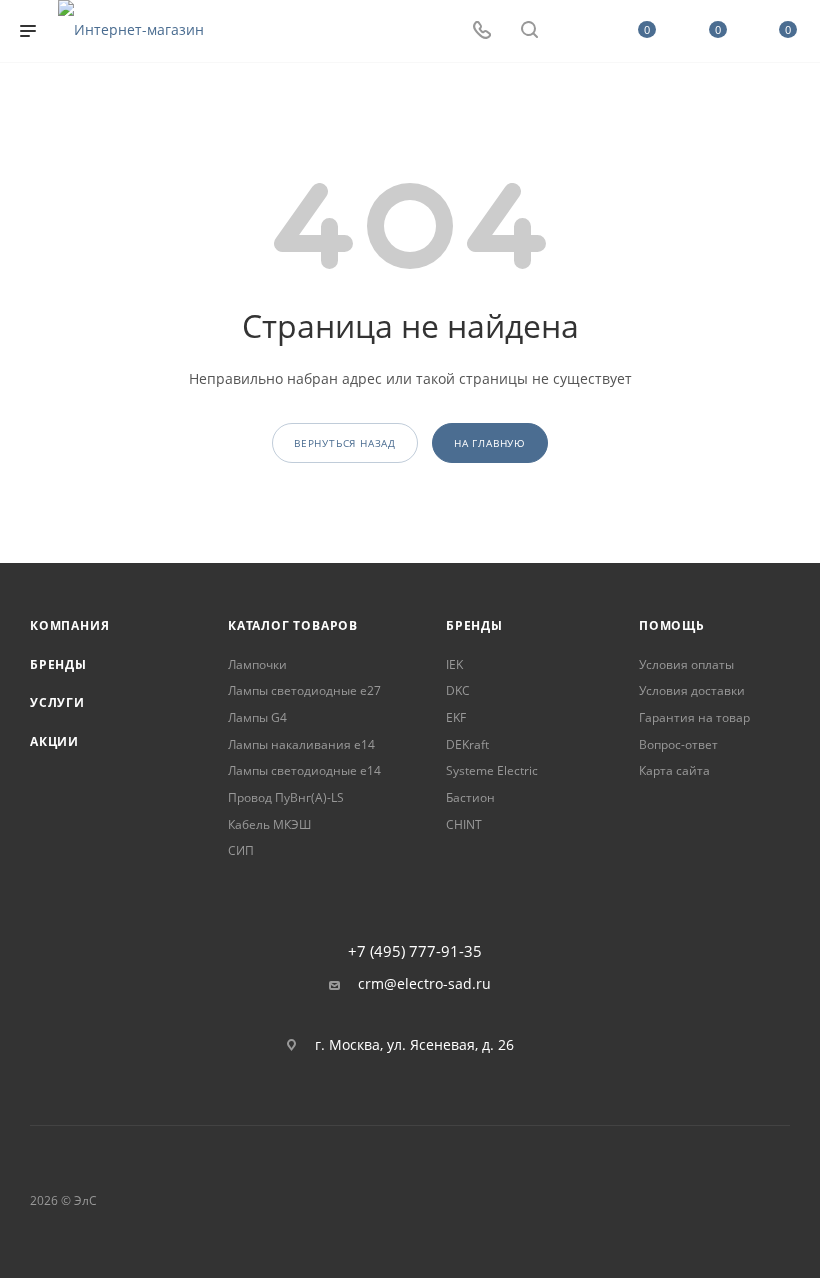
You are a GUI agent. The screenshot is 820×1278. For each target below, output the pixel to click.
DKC (458, 690)
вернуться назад (345, 443)
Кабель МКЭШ (269, 824)
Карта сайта (674, 770)
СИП (241, 850)
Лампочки (257, 664)
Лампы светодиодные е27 (304, 690)
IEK (454, 664)
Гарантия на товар (694, 717)
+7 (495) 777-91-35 (415, 951)
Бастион (470, 797)
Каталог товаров (293, 625)
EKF (456, 717)
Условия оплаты (686, 664)
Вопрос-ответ (678, 744)
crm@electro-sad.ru (424, 984)
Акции (54, 741)
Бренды (58, 664)
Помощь (672, 625)
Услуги (57, 702)
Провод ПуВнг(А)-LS (286, 797)
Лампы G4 (257, 717)
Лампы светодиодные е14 (304, 770)
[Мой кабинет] (577, 31)
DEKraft (467, 744)
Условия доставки (692, 690)
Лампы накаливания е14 (301, 744)
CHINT (464, 824)
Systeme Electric (492, 770)
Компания (69, 625)
